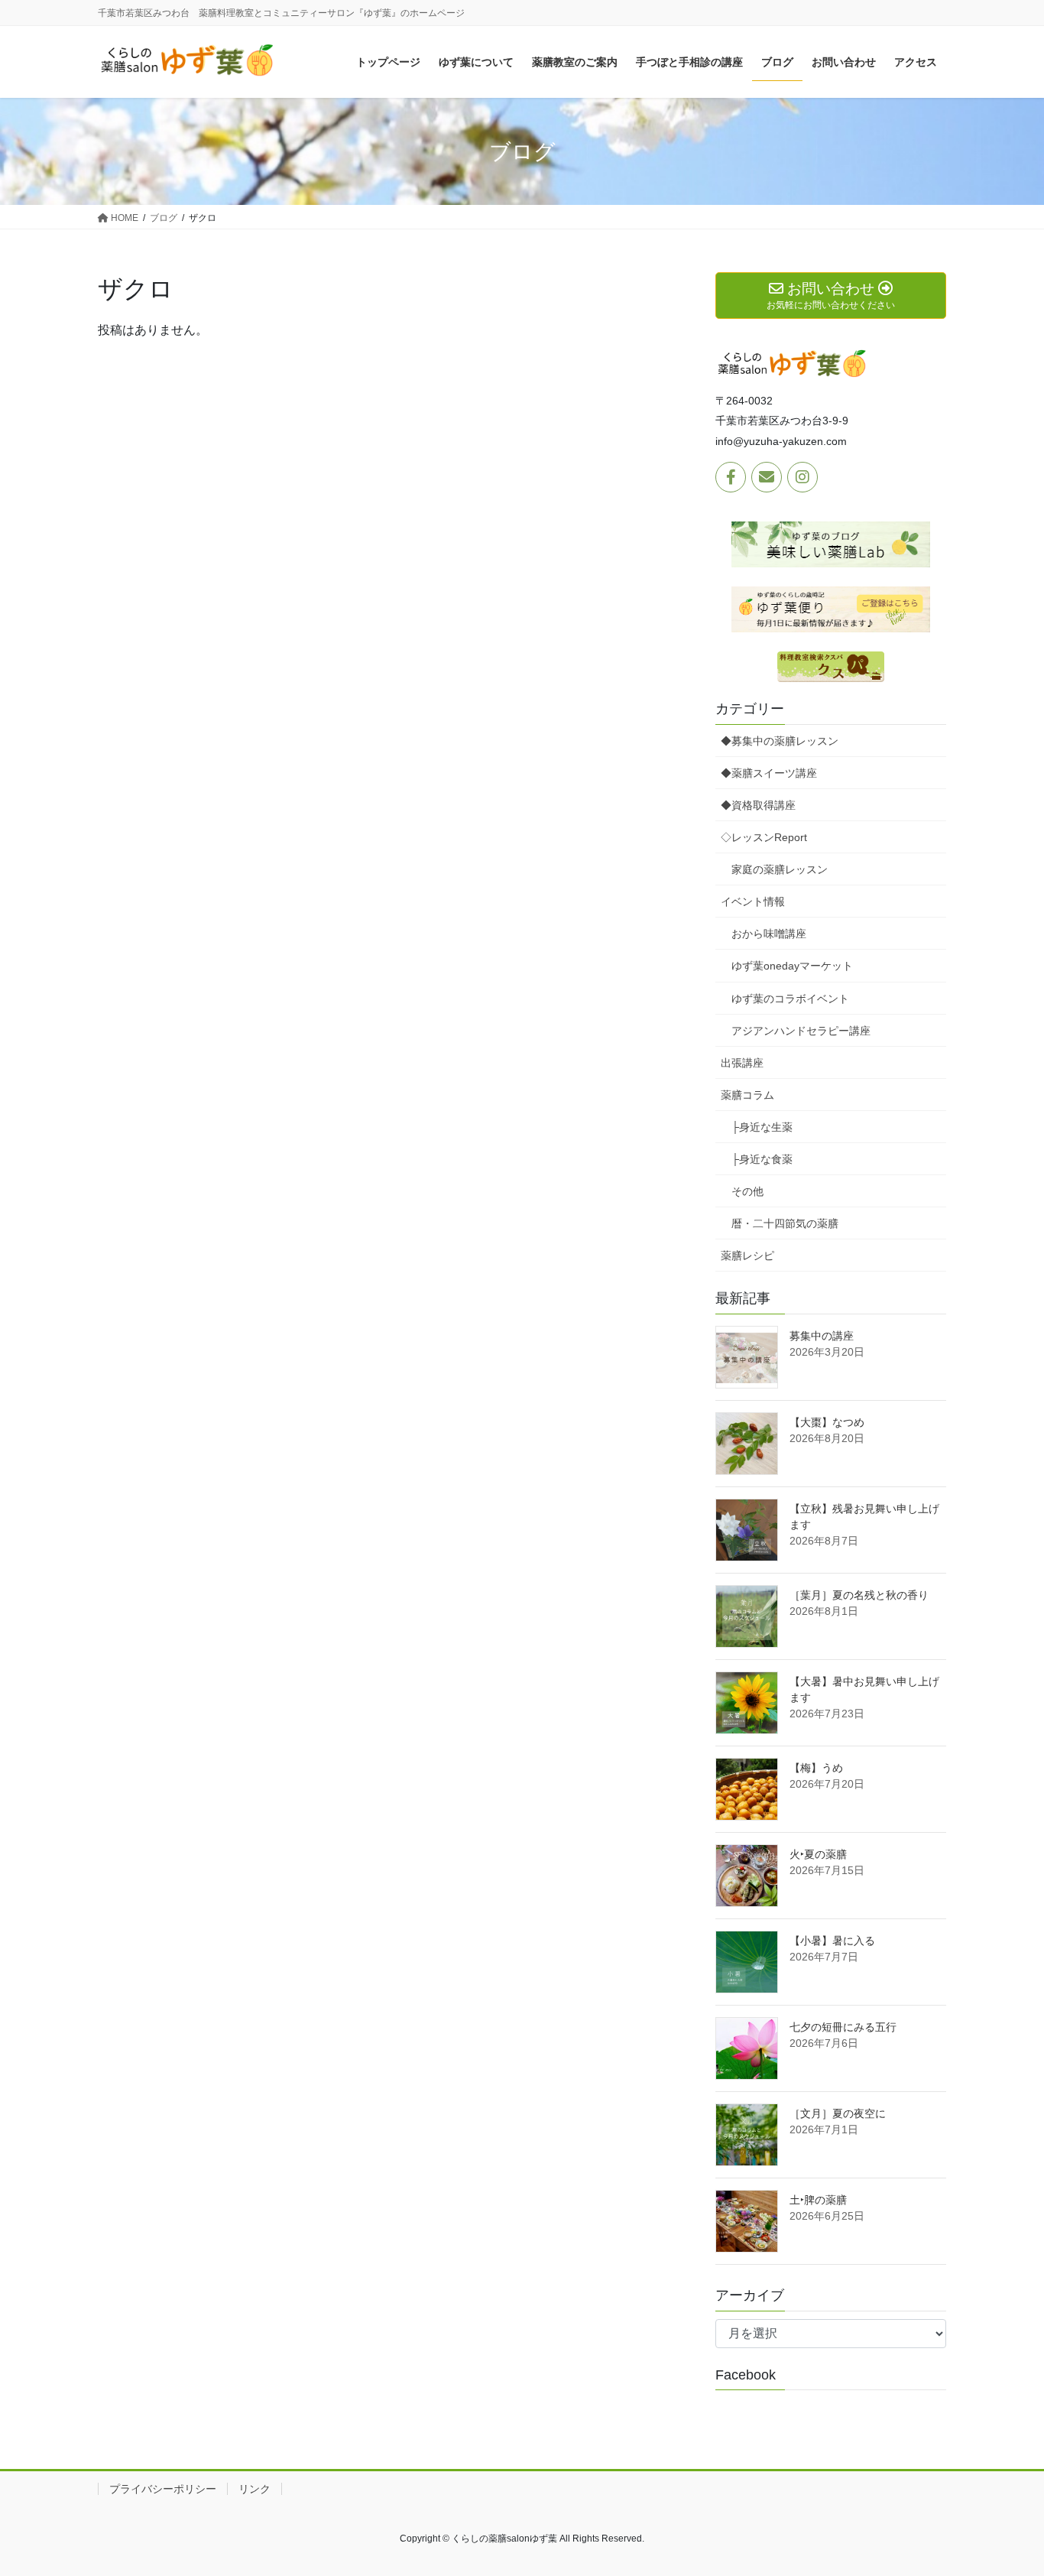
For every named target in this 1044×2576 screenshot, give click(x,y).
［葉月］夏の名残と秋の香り (859, 1595)
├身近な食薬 (762, 1159)
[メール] (767, 477)
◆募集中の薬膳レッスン (780, 741)
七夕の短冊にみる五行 (843, 2027)
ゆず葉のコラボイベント (790, 999)
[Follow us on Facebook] (731, 477)
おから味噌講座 (769, 934)
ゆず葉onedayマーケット (792, 966)
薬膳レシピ (747, 1256)
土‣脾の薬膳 (818, 2200)
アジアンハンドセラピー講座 (801, 1031)
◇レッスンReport (764, 837)
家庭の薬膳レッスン (780, 869)
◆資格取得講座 (758, 805)
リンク (255, 2489)
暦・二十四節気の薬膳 (785, 1223)
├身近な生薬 (762, 1127)
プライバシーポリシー (163, 2489)
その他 (747, 1191)
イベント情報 (753, 901)
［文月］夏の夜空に (838, 2113)
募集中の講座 (822, 1336)
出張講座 (742, 1063)
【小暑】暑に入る (832, 1941)
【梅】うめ (816, 1768)
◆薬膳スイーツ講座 (769, 773)
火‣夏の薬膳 (818, 1854)
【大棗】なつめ (827, 1422)
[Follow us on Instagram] (802, 477)
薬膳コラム (747, 1095)
